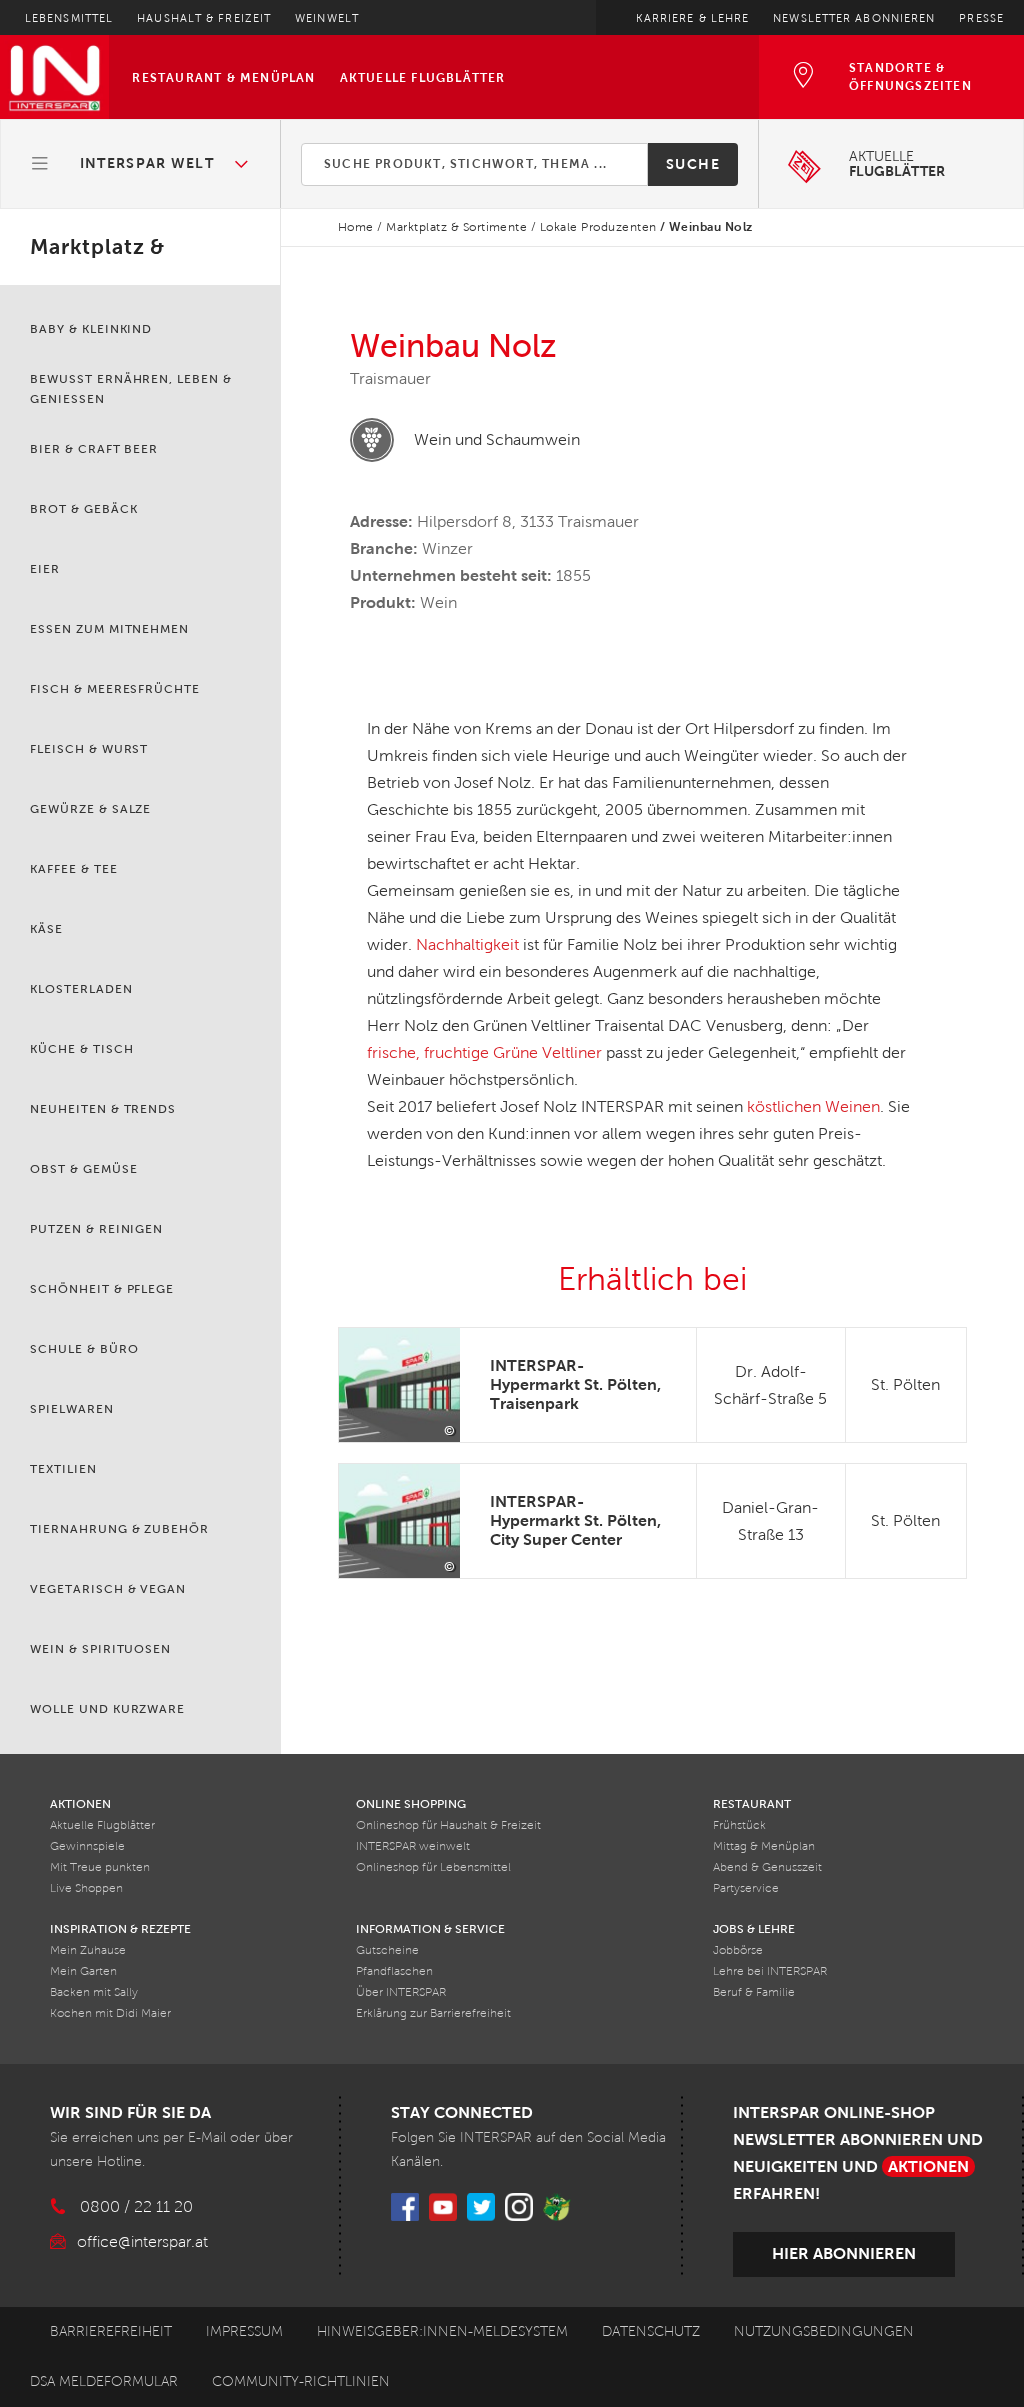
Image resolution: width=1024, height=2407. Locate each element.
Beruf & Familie (754, 1992)
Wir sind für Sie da (130, 2112)
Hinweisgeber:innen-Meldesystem (442, 2331)
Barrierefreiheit (111, 2331)
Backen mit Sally (94, 1992)
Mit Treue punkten (100, 1867)
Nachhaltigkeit (467, 944)
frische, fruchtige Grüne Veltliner (484, 1052)
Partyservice (746, 1888)
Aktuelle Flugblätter (423, 78)
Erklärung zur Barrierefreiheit (433, 2013)
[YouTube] (443, 2207)
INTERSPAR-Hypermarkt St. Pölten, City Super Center (575, 1520)
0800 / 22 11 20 (136, 2206)
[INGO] (557, 2207)
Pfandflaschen (394, 1971)
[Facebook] (405, 2207)
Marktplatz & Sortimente (456, 227)
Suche (693, 164)
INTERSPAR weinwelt (413, 1846)
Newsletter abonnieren (854, 18)
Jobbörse (738, 1950)
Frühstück (739, 1825)
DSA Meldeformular (104, 2381)
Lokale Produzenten (598, 227)
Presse (981, 18)
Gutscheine (387, 1950)
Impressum (244, 2331)
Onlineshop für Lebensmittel (433, 1867)
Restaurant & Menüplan (223, 78)
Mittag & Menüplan (764, 1846)
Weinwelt (327, 18)
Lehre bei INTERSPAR (770, 1971)
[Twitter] (481, 2207)
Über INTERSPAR (401, 1992)
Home (356, 227)
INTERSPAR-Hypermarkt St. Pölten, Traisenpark (575, 1384)
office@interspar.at (142, 2241)
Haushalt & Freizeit (204, 18)
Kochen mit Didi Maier (110, 2013)
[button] (141, 164)
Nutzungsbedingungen (824, 2331)
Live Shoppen (86, 1888)
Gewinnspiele (87, 1846)
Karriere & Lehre (693, 18)
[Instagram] (519, 2207)
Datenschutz (651, 2331)
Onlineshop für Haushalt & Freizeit (448, 1825)
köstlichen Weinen (813, 1106)
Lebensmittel (69, 18)
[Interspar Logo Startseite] (54, 77)
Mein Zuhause (88, 1950)
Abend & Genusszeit (767, 1867)
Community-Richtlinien (301, 2381)
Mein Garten (83, 1971)
